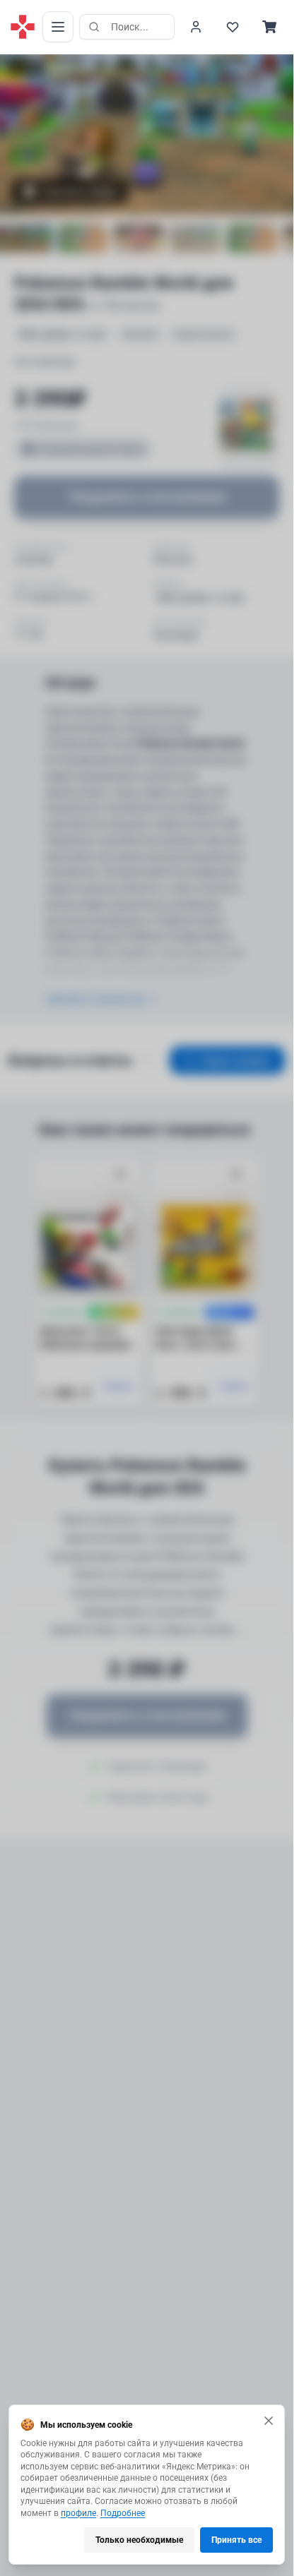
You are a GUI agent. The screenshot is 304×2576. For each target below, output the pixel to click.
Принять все (236, 2540)
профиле (78, 2513)
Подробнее (123, 2513)
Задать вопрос (236, 1060)
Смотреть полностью (95, 999)
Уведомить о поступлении (147, 497)
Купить (119, 1386)
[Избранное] (233, 27)
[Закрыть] (269, 2421)
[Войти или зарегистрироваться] (196, 27)
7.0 (31, 68)
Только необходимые (139, 2540)
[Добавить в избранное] (120, 1175)
